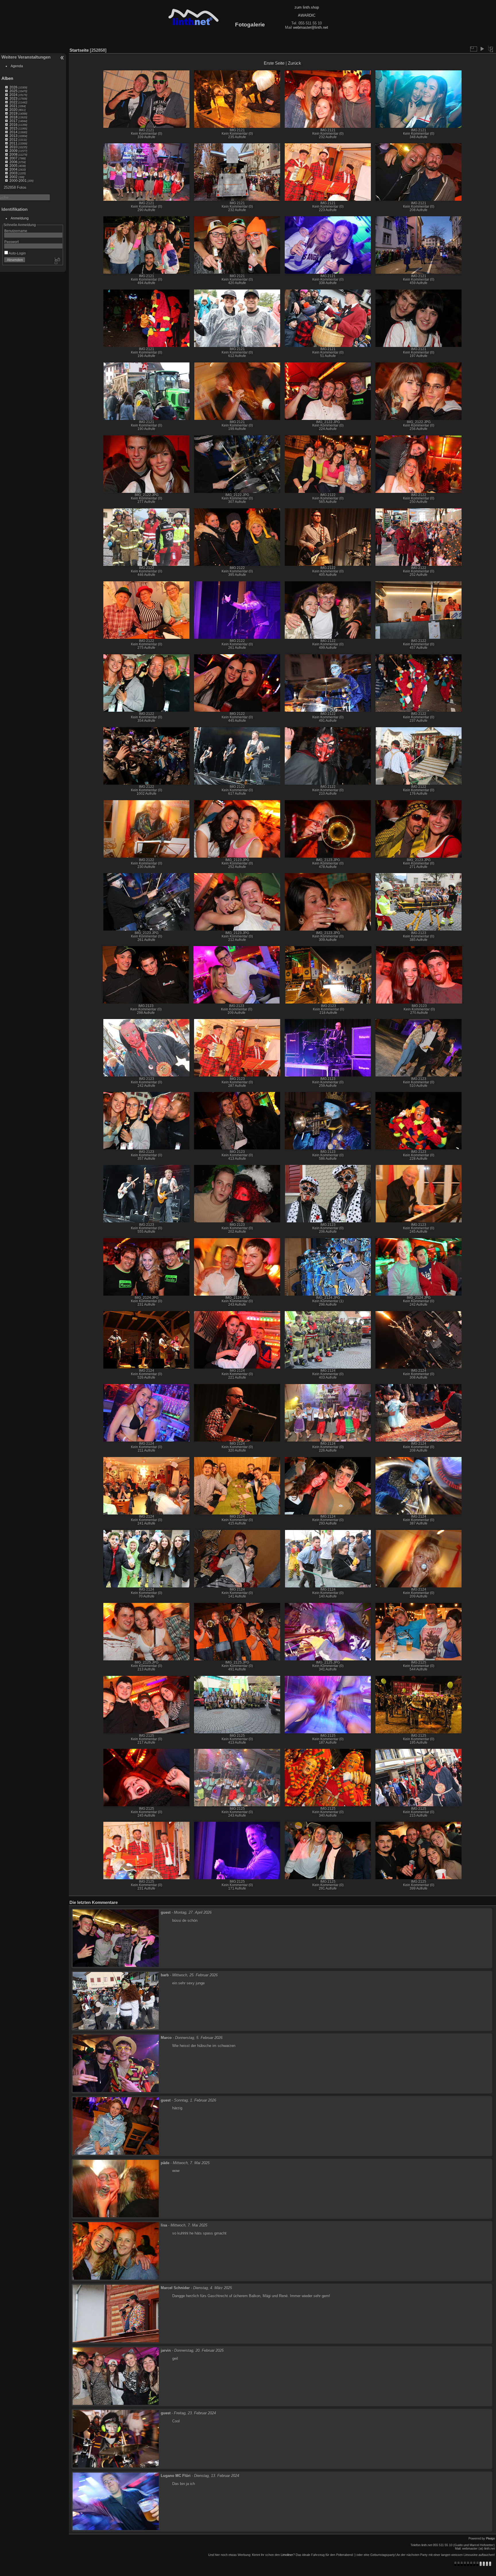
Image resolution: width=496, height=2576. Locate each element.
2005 (13, 166)
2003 (13, 173)
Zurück (294, 63)
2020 (13, 110)
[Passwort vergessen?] (57, 261)
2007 (13, 158)
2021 (13, 106)
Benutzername (16, 231)
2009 (13, 151)
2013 (13, 136)
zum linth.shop (307, 7)
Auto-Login (17, 253)
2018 (13, 117)
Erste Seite (274, 63)
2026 (13, 87)
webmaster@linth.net (311, 27)
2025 (13, 91)
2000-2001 (18, 181)
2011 (13, 143)
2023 (13, 98)
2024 (13, 95)
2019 (13, 113)
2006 (13, 162)
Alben (7, 78)
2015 (13, 128)
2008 (13, 154)
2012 (13, 139)
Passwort (11, 242)
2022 (13, 102)
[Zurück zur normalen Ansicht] (491, 49)
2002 (13, 177)
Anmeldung (20, 218)
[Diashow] (482, 49)
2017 (13, 121)
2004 (13, 169)
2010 (13, 147)
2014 (13, 132)
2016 (13, 125)
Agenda (17, 66)
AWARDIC (307, 15)
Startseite (79, 50)
